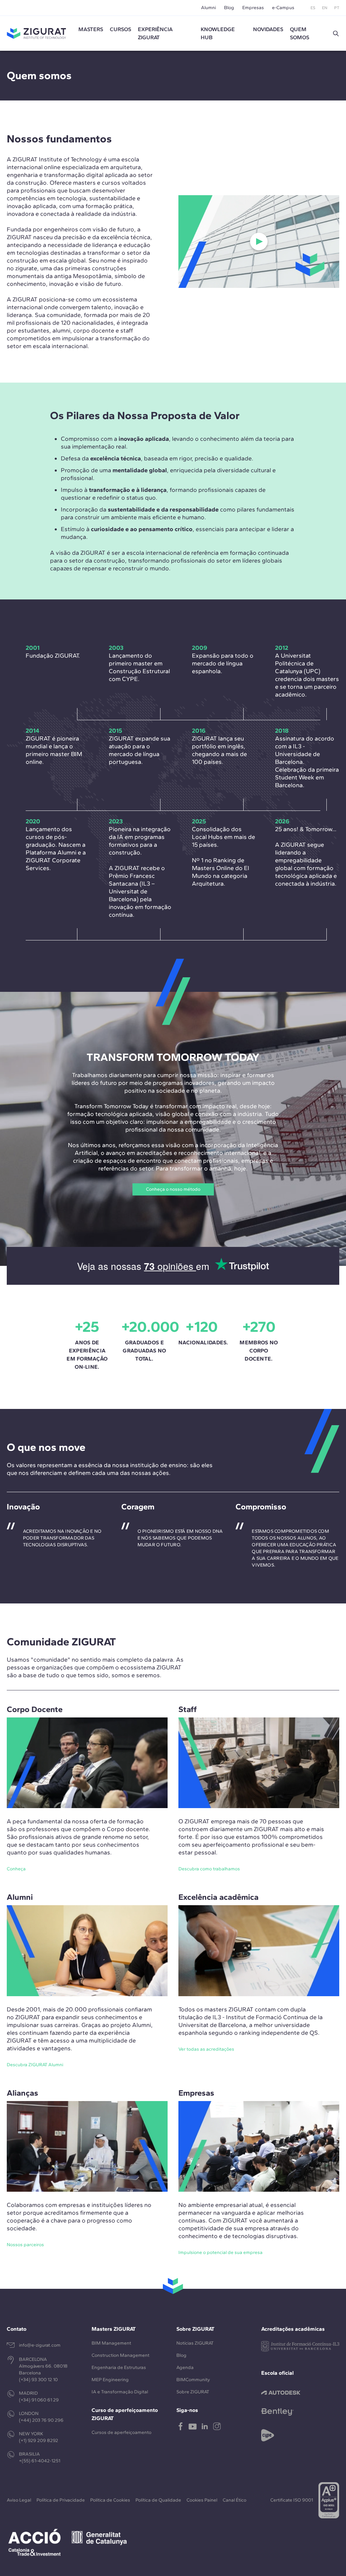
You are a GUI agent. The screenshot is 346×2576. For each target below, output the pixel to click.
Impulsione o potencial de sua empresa (220, 2252)
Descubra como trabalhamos (209, 1869)
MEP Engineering (110, 2380)
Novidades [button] (268, 29)
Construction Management (120, 2355)
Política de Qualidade (158, 2500)
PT (337, 8)
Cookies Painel (202, 2500)
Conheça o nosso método (173, 1189)
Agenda (185, 2367)
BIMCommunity (193, 2380)
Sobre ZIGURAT (193, 2392)
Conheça (16, 1869)
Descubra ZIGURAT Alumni (35, 2065)
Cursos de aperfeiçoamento (121, 2432)
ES (313, 8)
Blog (229, 8)
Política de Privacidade (61, 2500)
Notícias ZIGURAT (195, 2343)
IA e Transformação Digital (120, 2392)
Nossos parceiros (25, 2245)
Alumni (208, 8)
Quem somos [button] (300, 33)
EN (325, 8)
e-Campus (283, 8)
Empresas (253, 8)
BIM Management (111, 2343)
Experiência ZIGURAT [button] (155, 33)
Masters (91, 29)
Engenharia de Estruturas (119, 2367)
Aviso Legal (19, 2500)
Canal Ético (234, 2500)
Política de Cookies (110, 2500)
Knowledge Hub (218, 33)
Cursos (120, 29)
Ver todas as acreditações (206, 2049)
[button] (336, 33)
